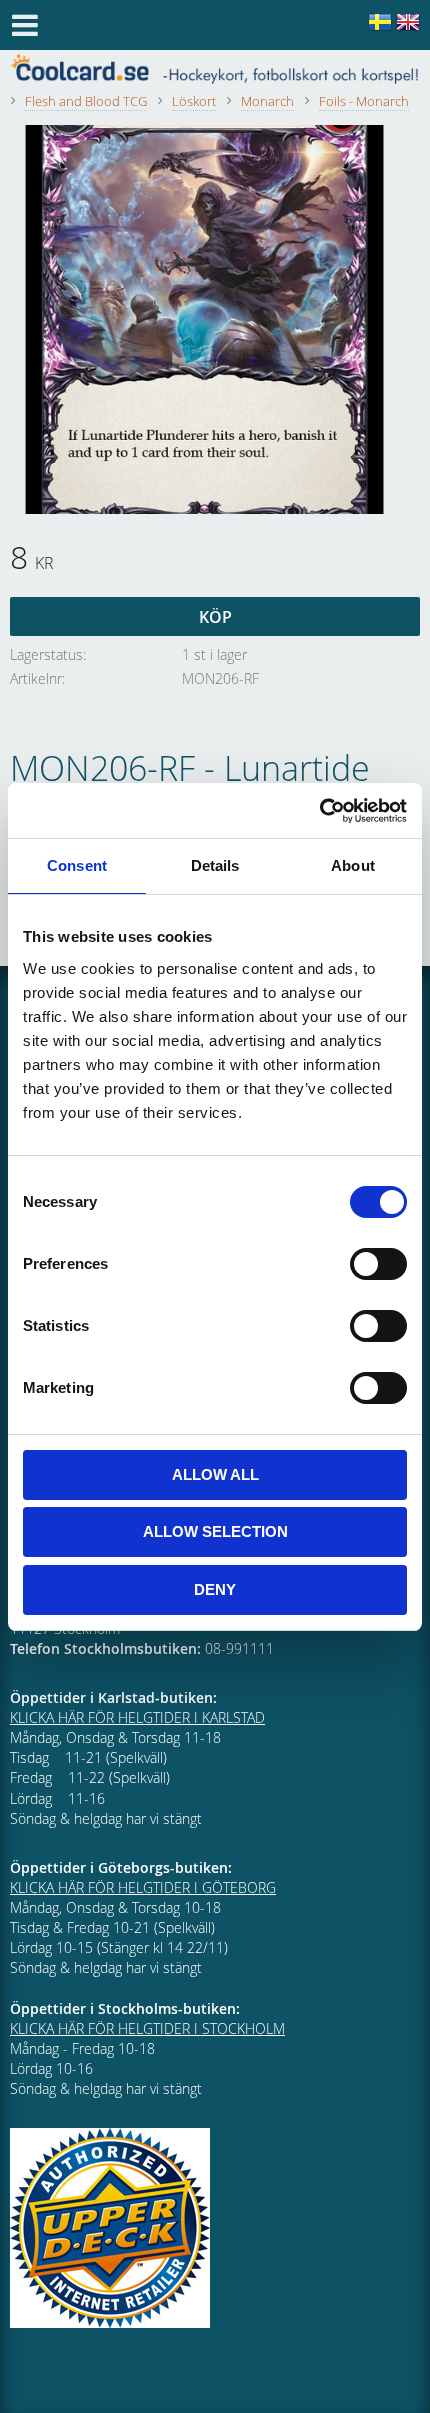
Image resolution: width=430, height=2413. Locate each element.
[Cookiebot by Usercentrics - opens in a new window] (319, 811)
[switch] (378, 1264)
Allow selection (215, 1531)
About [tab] (353, 865)
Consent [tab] (77, 865)
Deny (215, 1589)
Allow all (215, 1474)
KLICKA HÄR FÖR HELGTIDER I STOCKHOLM (147, 2028)
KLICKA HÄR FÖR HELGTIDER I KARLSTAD (137, 1717)
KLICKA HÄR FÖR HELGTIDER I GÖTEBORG (143, 1887)
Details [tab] (215, 865)
